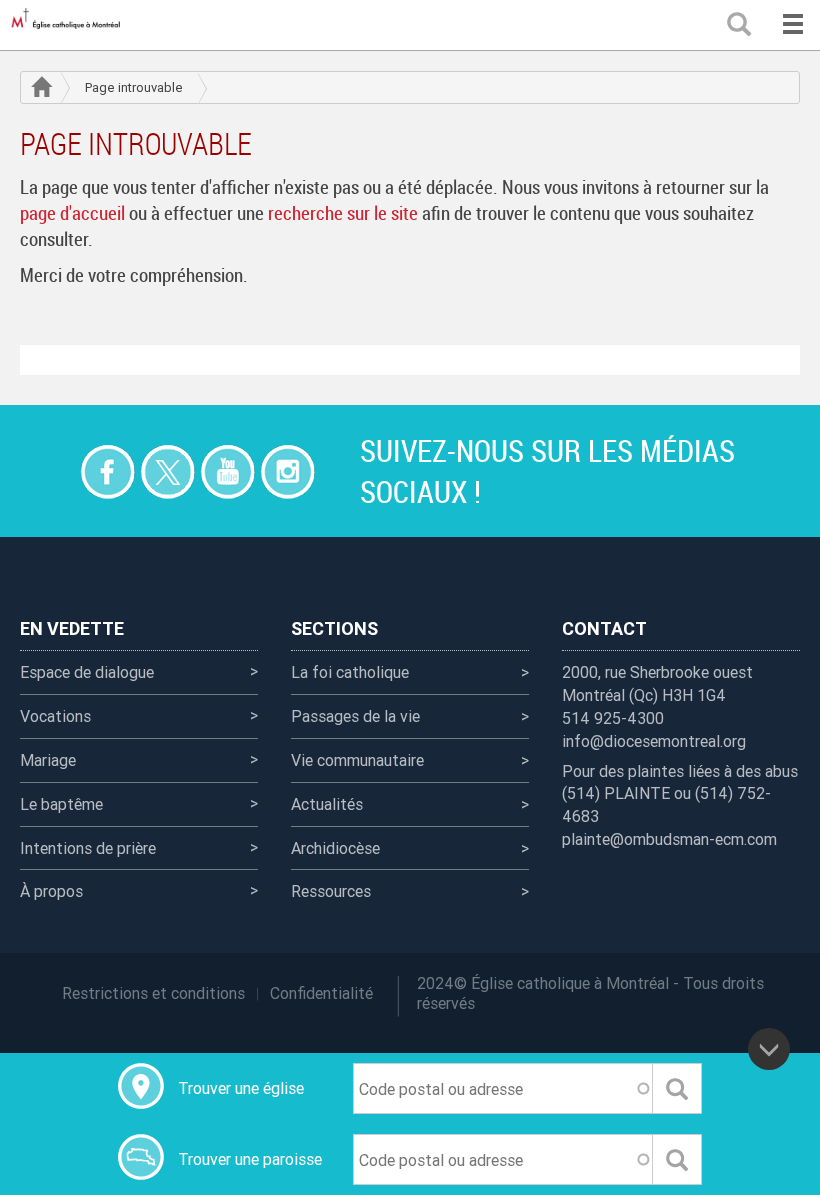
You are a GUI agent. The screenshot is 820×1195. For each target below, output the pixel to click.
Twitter (167, 471)
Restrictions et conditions (153, 993)
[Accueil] (70, 25)
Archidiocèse (335, 848)
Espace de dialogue (87, 672)
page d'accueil (72, 213)
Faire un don (47, 471)
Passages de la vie (355, 716)
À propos (51, 891)
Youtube (227, 471)
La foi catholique (350, 672)
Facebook (107, 471)
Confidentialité (321, 993)
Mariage (48, 760)
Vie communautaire (357, 760)
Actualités (327, 804)
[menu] (792, 25)
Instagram (287, 471)
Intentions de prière (88, 848)
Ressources (331, 891)
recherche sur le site (343, 213)
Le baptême (61, 804)
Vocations (55, 716)
